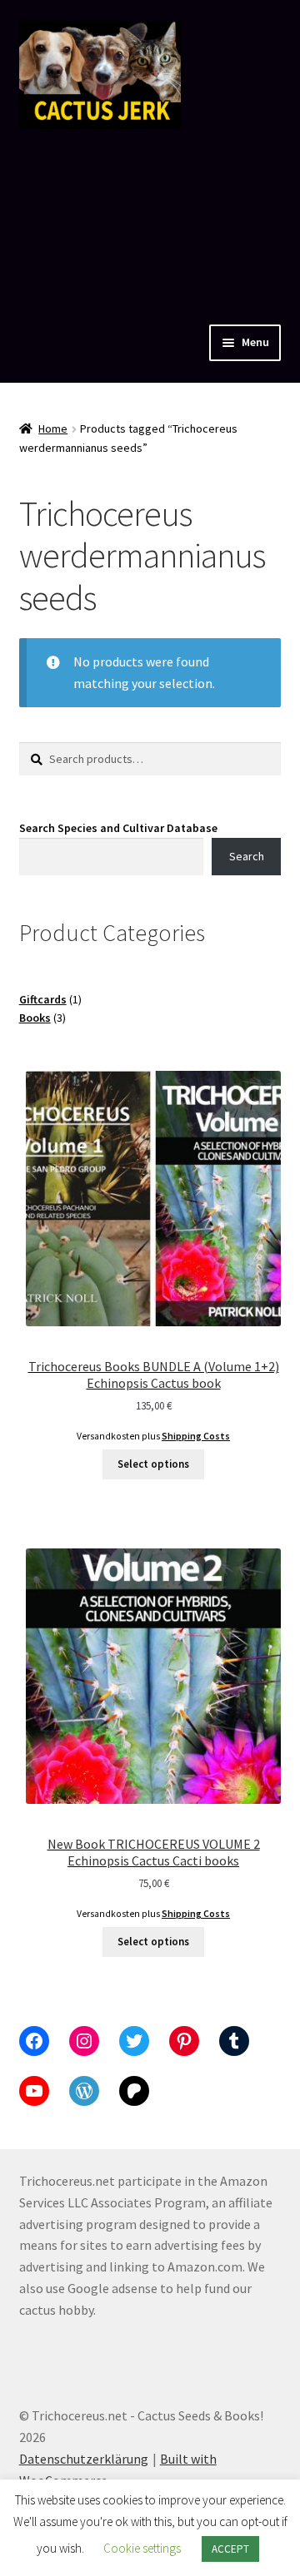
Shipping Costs (196, 1436)
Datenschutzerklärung (84, 2459)
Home (53, 429)
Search (247, 856)
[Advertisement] (150, 223)
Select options (153, 1464)
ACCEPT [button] (230, 2549)
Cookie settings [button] (142, 2548)
